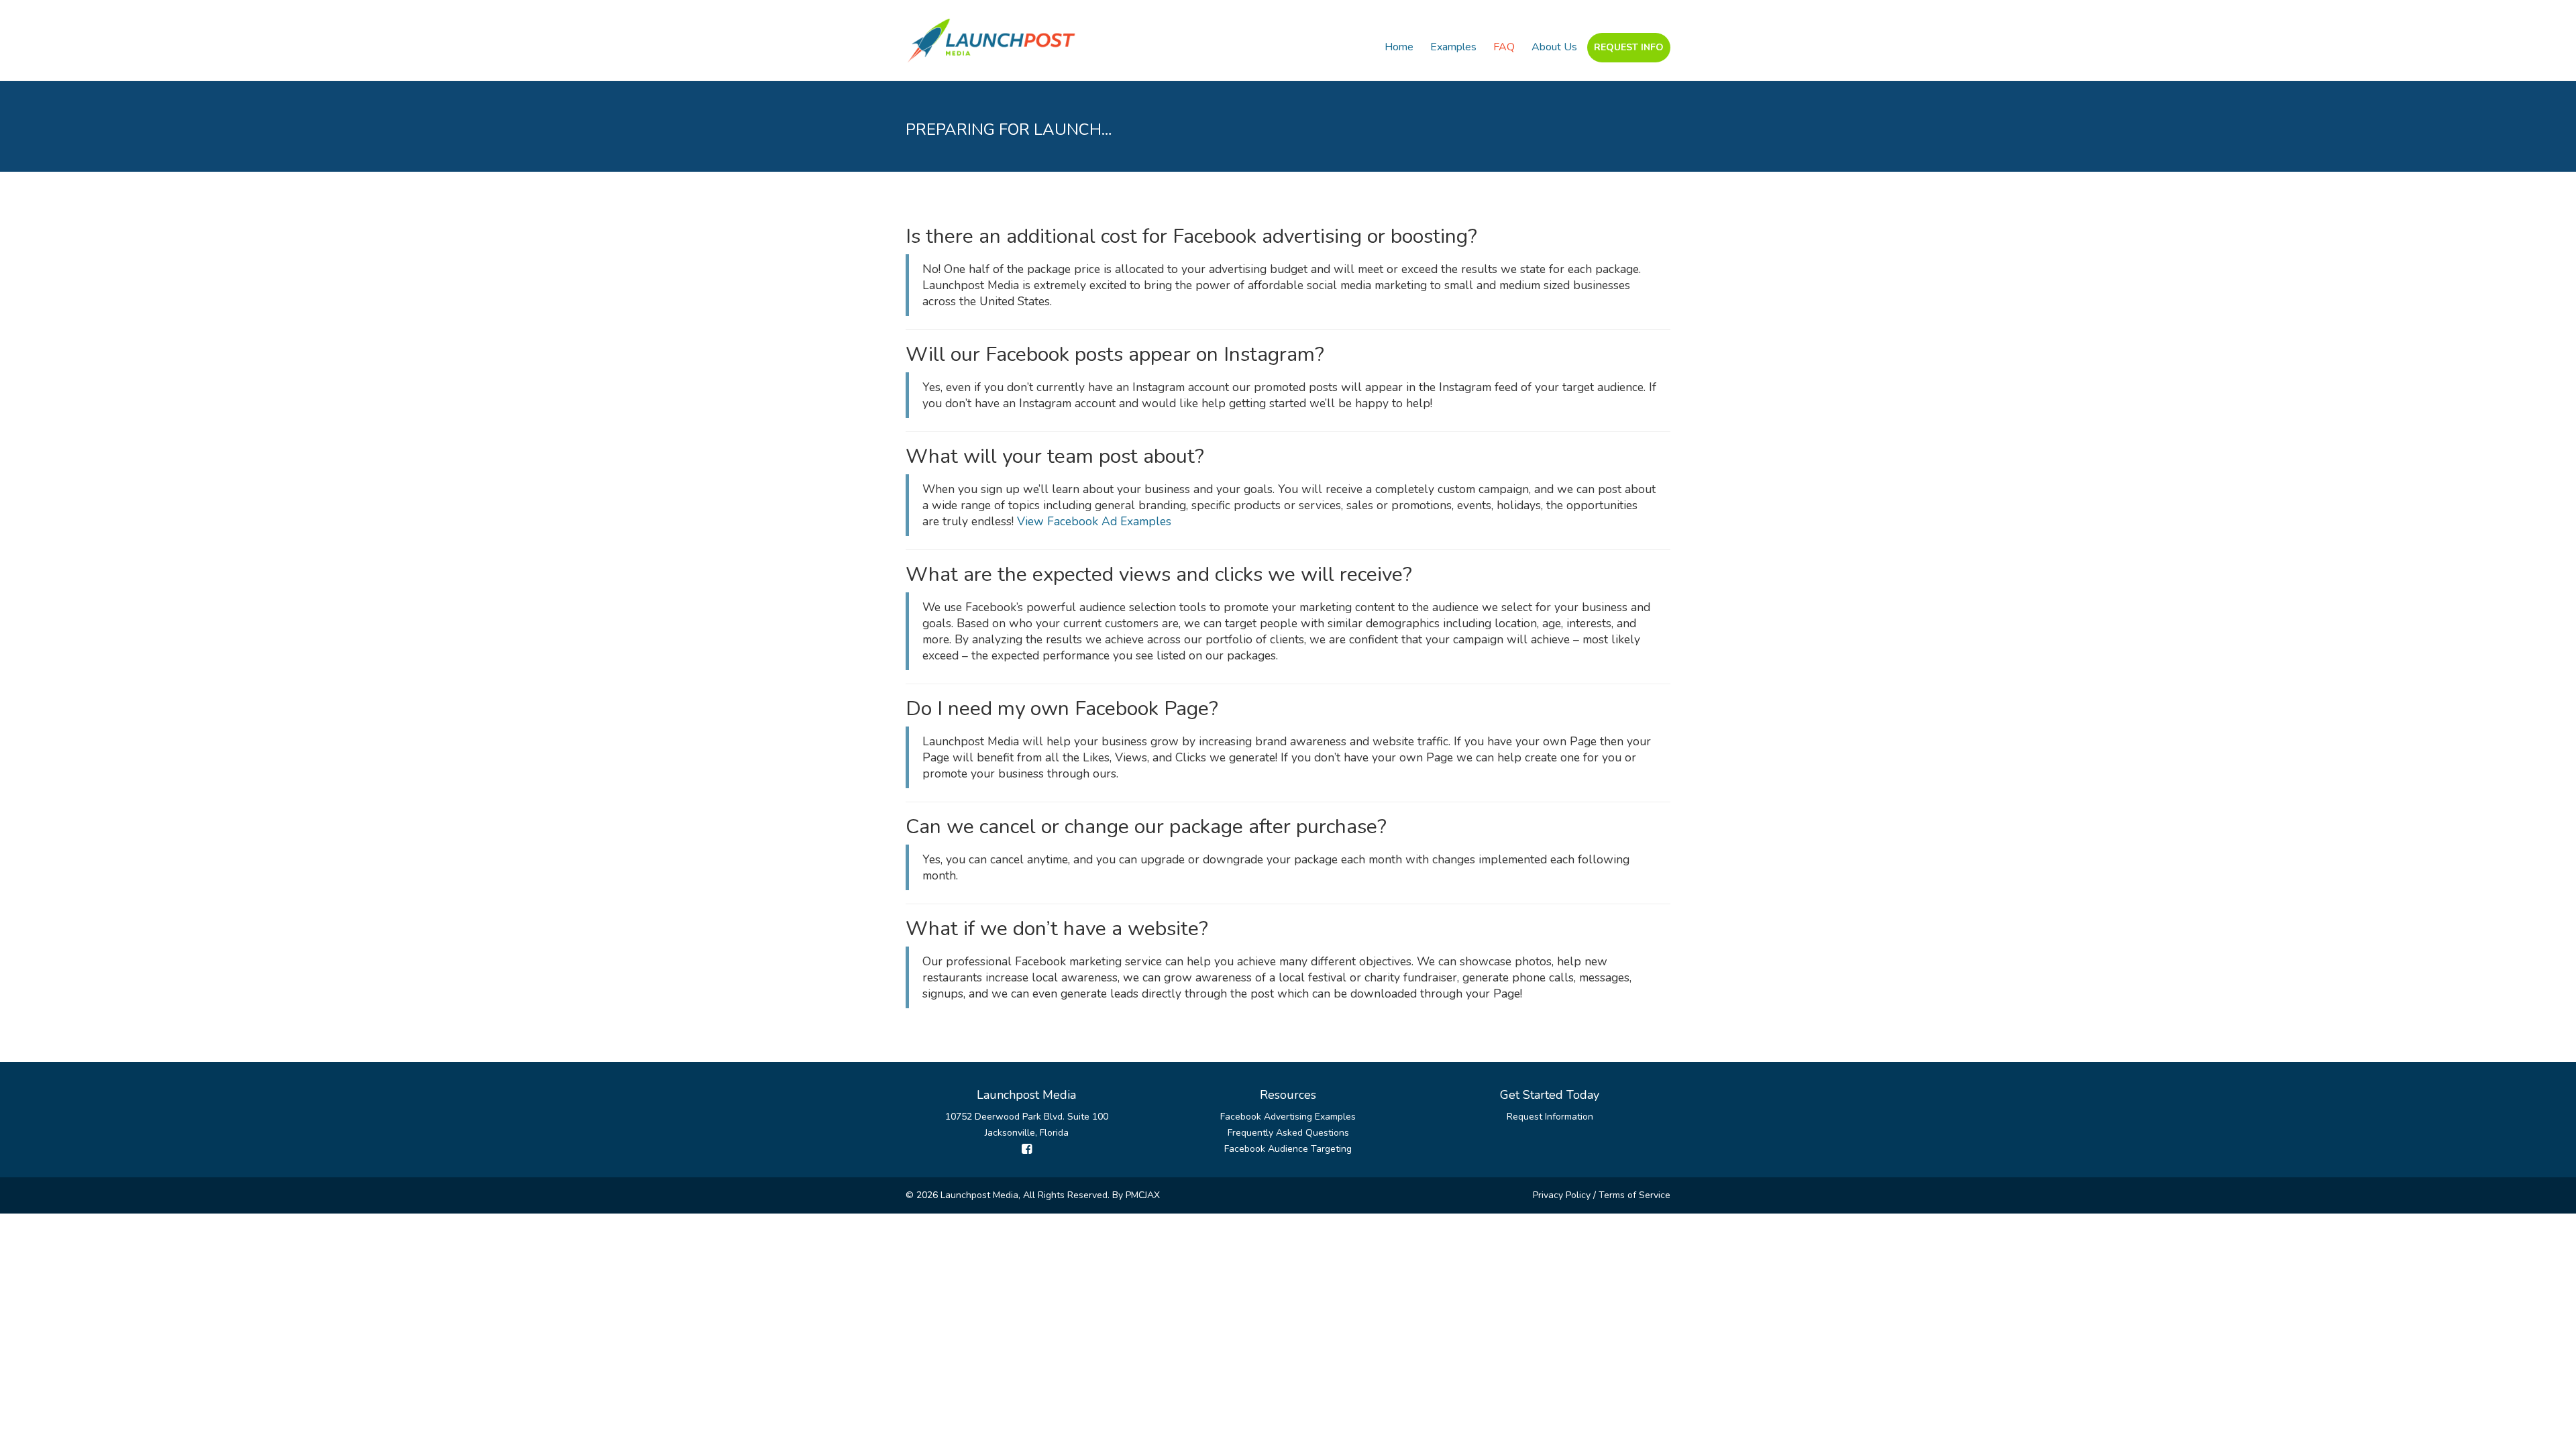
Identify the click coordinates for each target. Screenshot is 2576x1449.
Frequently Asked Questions (1288, 1133)
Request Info (1629, 47)
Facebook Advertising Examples (1288, 1117)
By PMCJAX (1136, 1195)
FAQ (1504, 47)
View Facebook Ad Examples (1094, 521)
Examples (1453, 47)
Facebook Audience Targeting (1288, 1149)
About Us (1554, 47)
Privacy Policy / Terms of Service (1602, 1195)
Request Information (1550, 1117)
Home (1399, 47)
